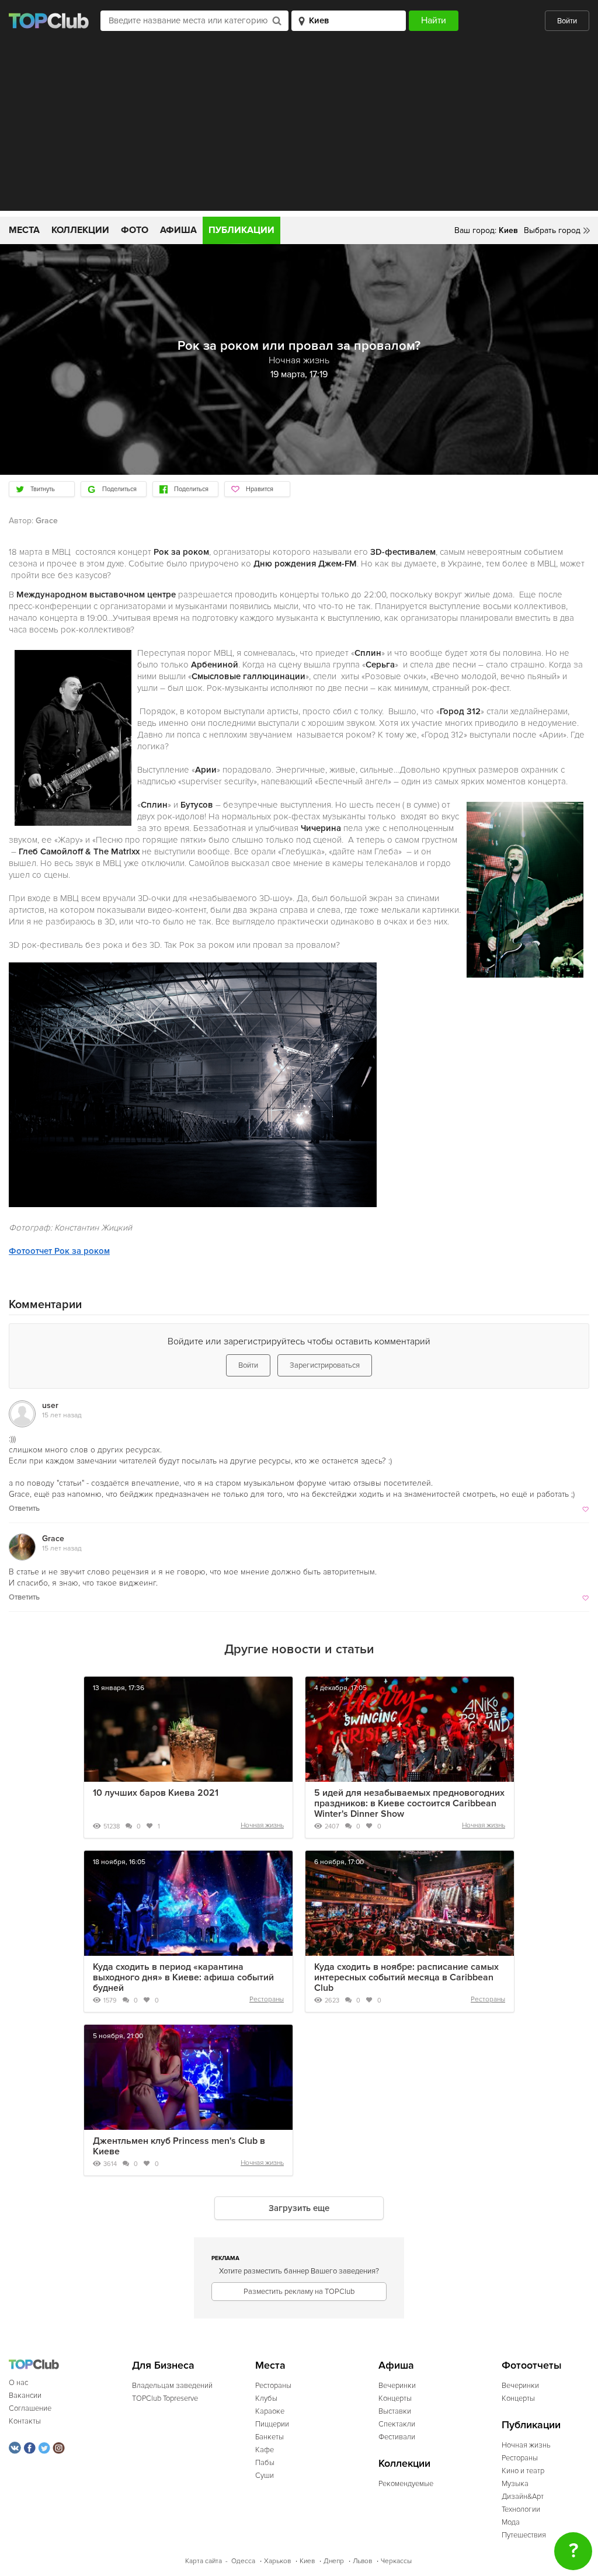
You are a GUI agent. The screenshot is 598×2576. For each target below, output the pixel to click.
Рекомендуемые (406, 2484)
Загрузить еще (299, 2208)
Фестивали (397, 2437)
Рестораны (267, 1999)
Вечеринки (397, 2386)
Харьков (277, 2561)
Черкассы (396, 2561)
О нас (18, 2383)
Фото (135, 230)
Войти (567, 21)
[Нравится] (584, 1508)
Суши (265, 2476)
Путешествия (524, 2535)
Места (24, 230)
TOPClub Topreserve (165, 2398)
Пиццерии (272, 2424)
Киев (307, 2561)
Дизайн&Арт (523, 2497)
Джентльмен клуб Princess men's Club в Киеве (179, 2146)
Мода (511, 2522)
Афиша (178, 230)
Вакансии (25, 2396)
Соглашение (30, 2408)
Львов (362, 2561)
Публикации (241, 230)
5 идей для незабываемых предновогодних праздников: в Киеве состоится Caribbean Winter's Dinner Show (409, 1803)
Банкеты (270, 2437)
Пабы (265, 2463)
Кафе (265, 2450)
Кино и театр (523, 2471)
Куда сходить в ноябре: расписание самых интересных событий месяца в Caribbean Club (406, 1977)
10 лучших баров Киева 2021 (156, 1793)
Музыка (515, 2484)
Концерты (395, 2398)
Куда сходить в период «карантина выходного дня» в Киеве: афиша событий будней (183, 1977)
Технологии (521, 2509)
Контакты (25, 2421)
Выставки (395, 2411)
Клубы (266, 2398)
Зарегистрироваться (325, 1365)
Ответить (24, 1508)
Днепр (334, 2561)
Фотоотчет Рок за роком (59, 1251)
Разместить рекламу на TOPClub (299, 2292)
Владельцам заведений (172, 2386)
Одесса (243, 2561)
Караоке (270, 2411)
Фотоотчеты (532, 2365)
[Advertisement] (299, 129)
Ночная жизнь (262, 1825)
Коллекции (80, 230)
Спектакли (397, 2424)
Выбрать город (552, 230)
